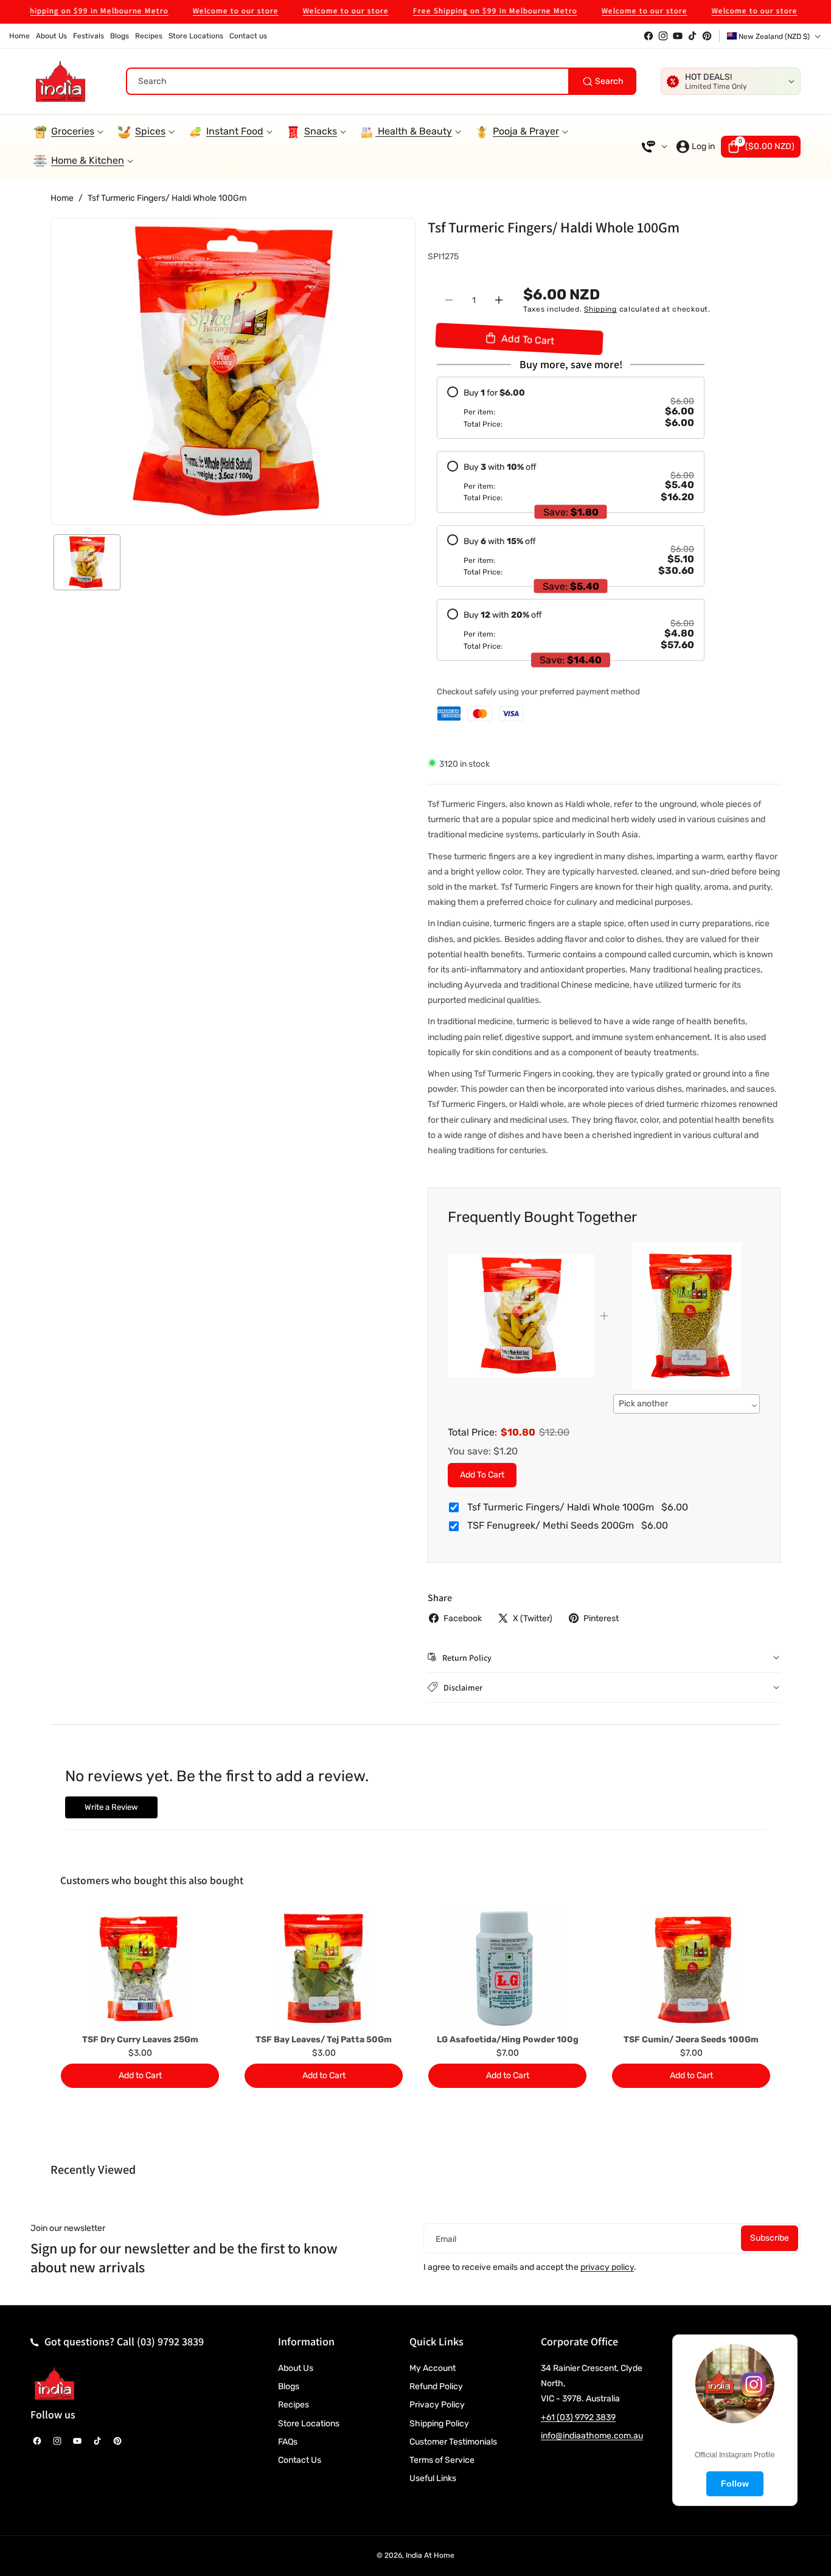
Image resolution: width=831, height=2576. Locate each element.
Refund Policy (436, 2386)
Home (62, 198)
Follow (735, 2484)
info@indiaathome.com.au (592, 2436)
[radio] (571, 408)
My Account (433, 2368)
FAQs (288, 2442)
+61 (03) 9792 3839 (578, 2417)
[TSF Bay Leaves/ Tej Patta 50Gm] (324, 1968)
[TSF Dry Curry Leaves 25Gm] (140, 1968)
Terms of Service (442, 2460)
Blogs (289, 2386)
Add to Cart (482, 1475)
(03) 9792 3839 (170, 2341)
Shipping (600, 309)
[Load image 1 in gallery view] (87, 562)
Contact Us (300, 2460)
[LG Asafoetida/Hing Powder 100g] (507, 1968)
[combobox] (381, 81)
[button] (761, 147)
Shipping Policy (439, 2424)
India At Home (430, 2555)
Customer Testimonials (453, 2442)
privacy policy (607, 2267)
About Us (296, 2368)
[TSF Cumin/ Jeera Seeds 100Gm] (691, 1968)
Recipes (294, 2405)
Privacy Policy (437, 2405)
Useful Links (433, 2478)
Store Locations (309, 2424)
